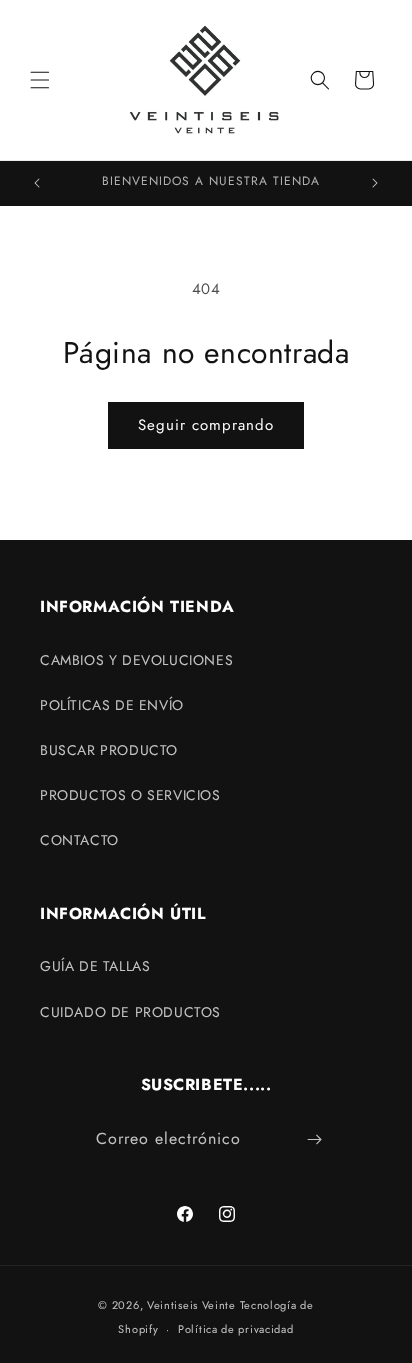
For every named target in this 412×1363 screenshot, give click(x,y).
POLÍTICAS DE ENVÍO (112, 705)
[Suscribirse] (315, 1139)
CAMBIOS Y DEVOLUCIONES (136, 660)
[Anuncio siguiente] (375, 183)
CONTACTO (79, 840)
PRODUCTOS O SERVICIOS (130, 795)
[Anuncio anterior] (37, 183)
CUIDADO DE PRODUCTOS (130, 1012)
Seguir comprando (206, 425)
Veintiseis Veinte (191, 1305)
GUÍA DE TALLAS (95, 966)
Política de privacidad (235, 1329)
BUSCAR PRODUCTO (109, 750)
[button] (40, 80)
